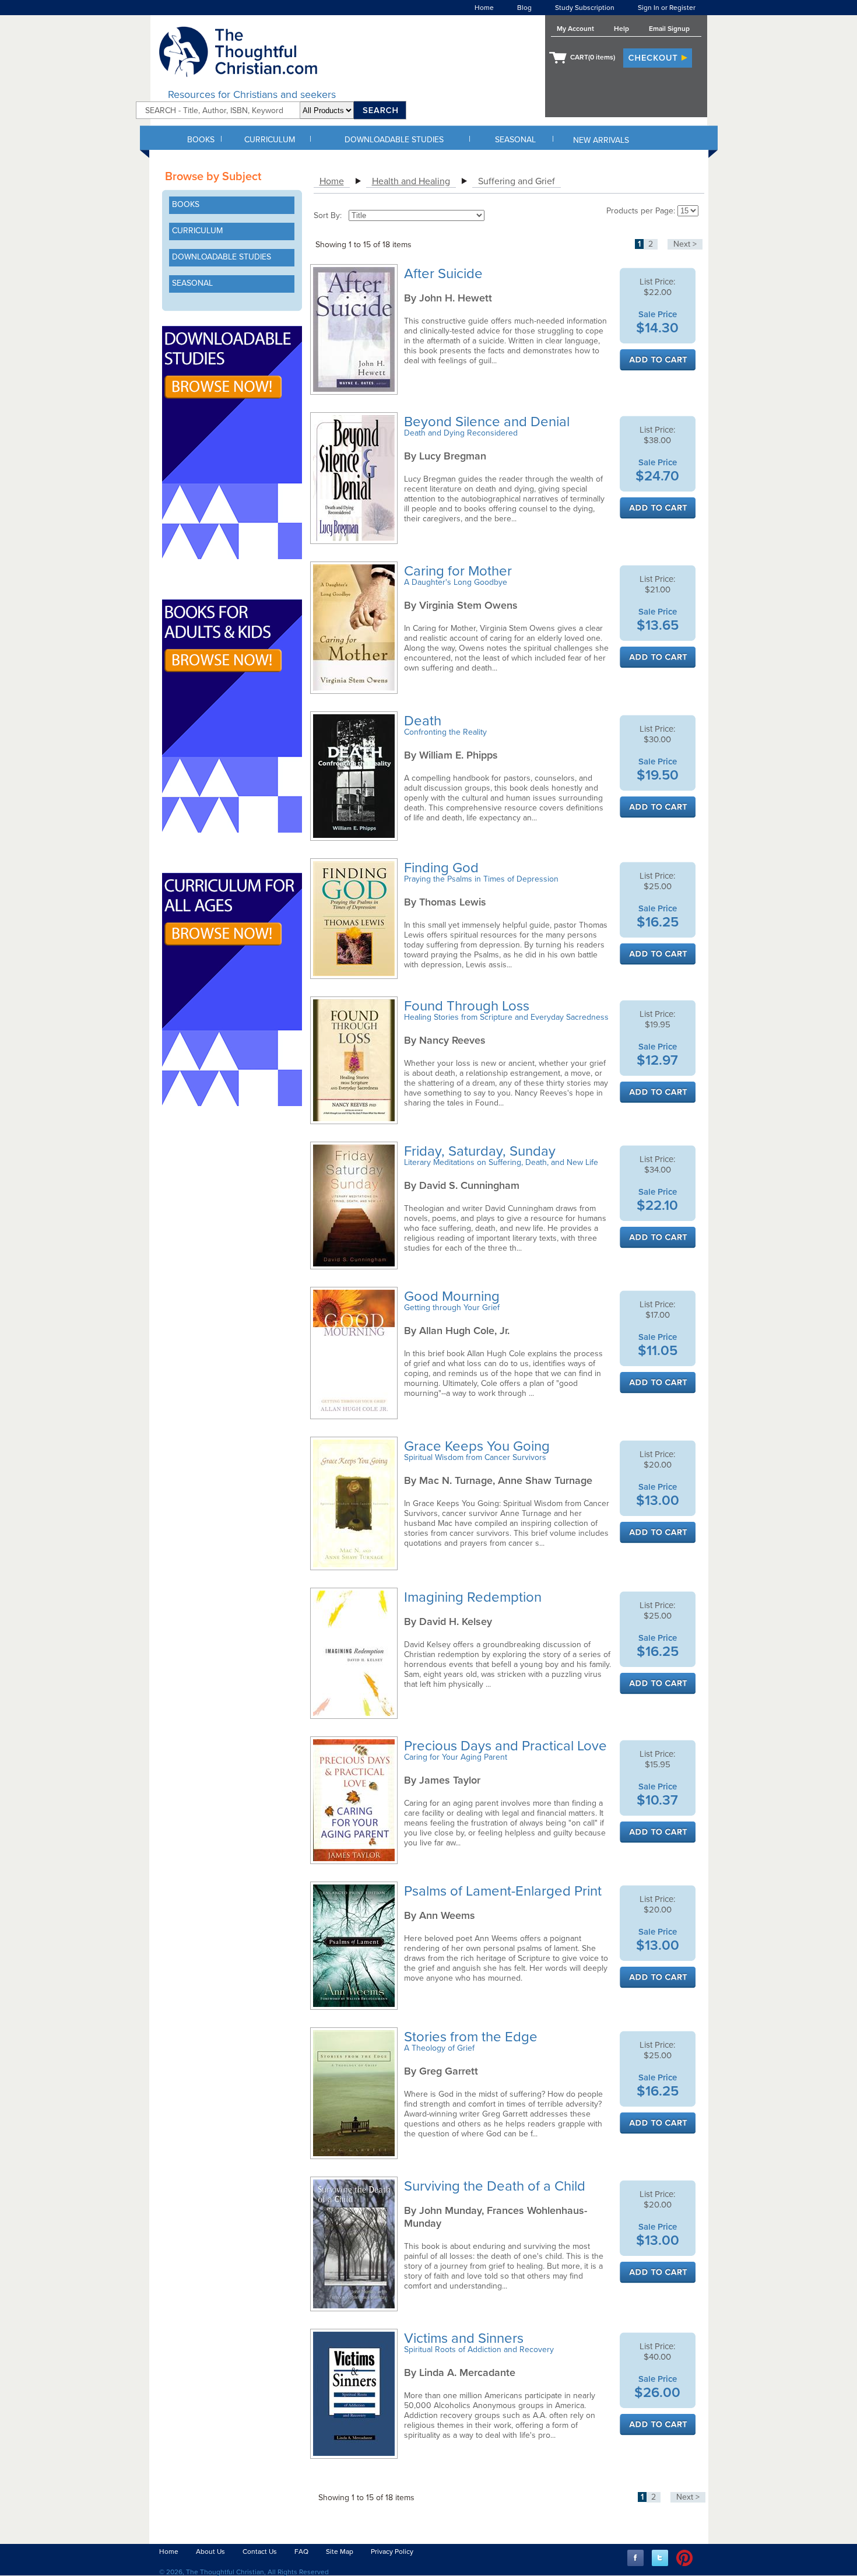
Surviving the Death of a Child (496, 2186)
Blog (524, 8)
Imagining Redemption (475, 1597)
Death (424, 721)
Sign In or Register (667, 8)
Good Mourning (454, 1296)
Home (484, 8)
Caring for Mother (460, 571)
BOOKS (201, 140)
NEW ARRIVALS (601, 140)
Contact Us (260, 2552)
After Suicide (445, 274)
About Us (210, 2552)
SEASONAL (515, 140)
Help (621, 29)
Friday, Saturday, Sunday (482, 1151)
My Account (575, 29)
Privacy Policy (392, 2552)
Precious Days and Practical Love (507, 1746)
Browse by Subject (213, 177)
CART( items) (593, 57)
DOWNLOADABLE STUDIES (394, 140)
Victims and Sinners (466, 2338)
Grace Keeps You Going (479, 1446)
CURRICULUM (270, 140)
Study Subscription (585, 8)
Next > (685, 244)
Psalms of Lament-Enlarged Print (505, 1891)
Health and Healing (411, 181)
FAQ (301, 2552)
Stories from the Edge (473, 2037)
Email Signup (669, 29)
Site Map (340, 2552)
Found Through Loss (468, 1006)
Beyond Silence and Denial (489, 422)
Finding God (443, 868)
